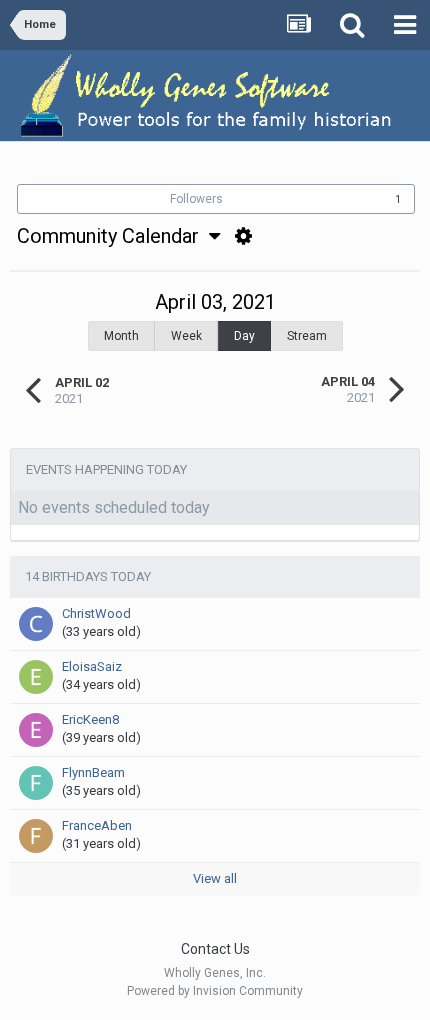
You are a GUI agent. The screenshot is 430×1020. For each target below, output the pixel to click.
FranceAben (97, 825)
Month (121, 336)
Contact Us (215, 949)
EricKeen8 (90, 719)
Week (186, 336)
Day (244, 336)
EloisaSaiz (92, 666)
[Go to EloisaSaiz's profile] (36, 677)
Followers (196, 199)
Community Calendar (113, 236)
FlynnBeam (93, 772)
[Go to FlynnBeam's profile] (36, 783)
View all (215, 878)
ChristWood (96, 613)
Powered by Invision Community (215, 991)
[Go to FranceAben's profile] (36, 836)
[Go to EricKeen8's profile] (36, 730)
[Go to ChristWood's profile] (36, 624)
